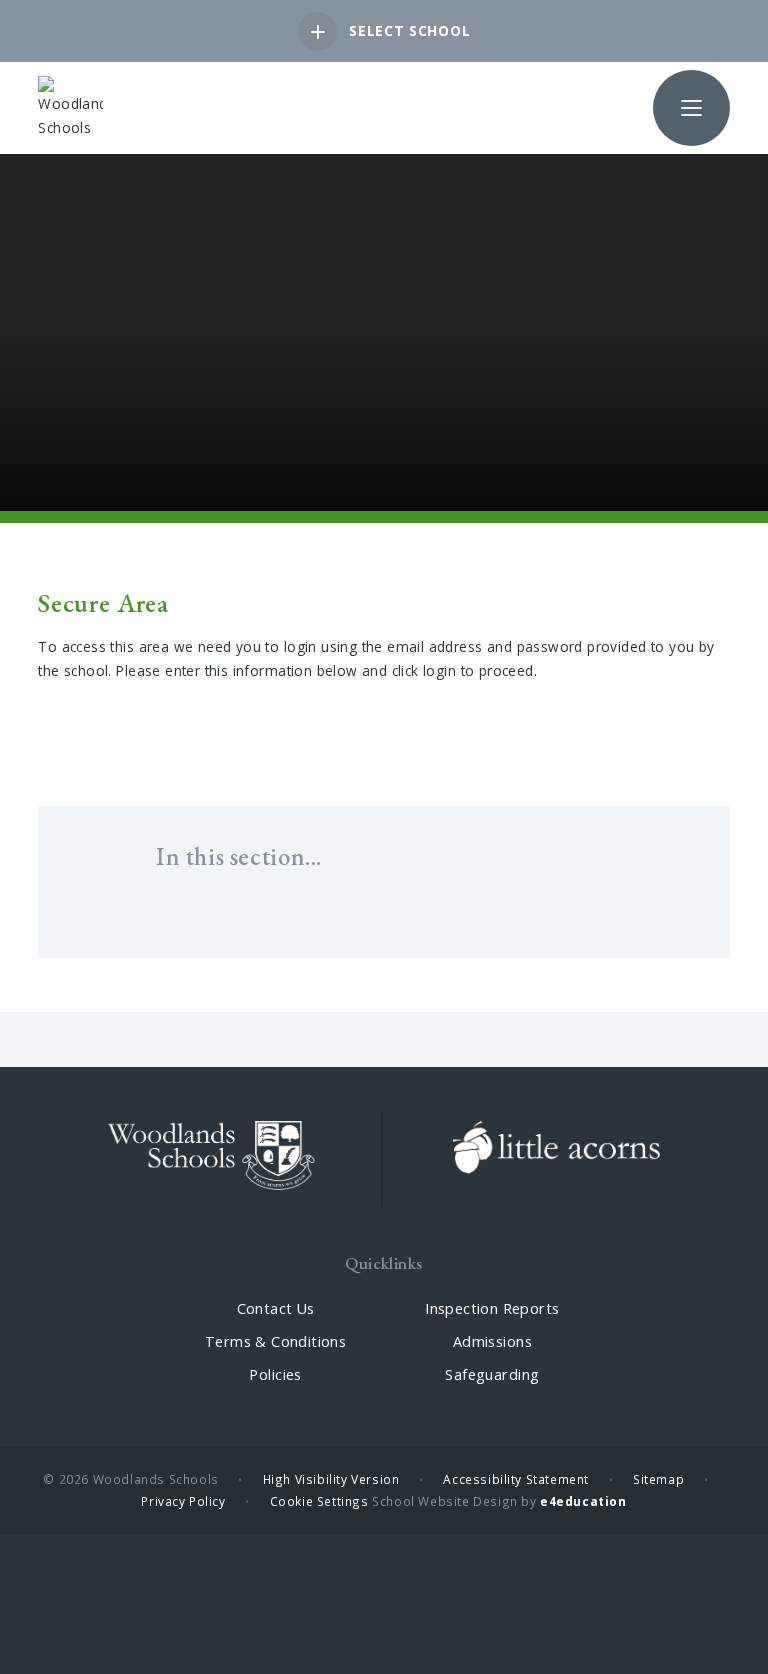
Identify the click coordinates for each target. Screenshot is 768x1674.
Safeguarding (492, 1374)
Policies (275, 1374)
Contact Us (276, 1308)
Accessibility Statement (516, 1479)
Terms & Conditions (275, 1341)
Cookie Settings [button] (319, 1501)
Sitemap (658, 1479)
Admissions (492, 1341)
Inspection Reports (492, 1308)
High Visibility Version (331, 1479)
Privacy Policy (183, 1501)
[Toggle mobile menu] (691, 108)
